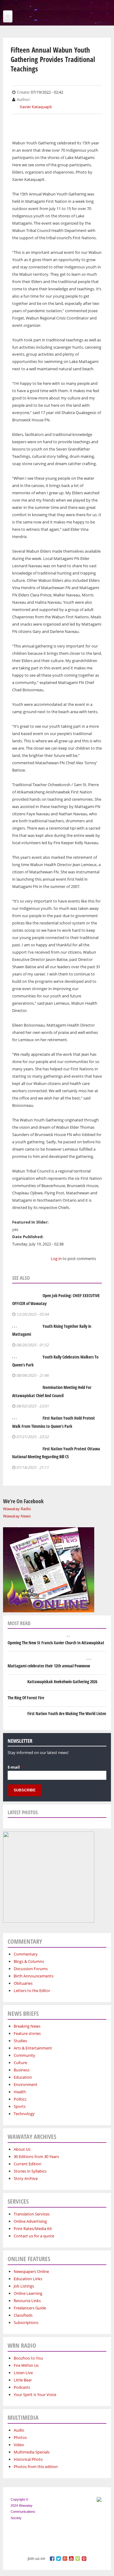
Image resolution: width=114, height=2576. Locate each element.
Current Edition (28, 2164)
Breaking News (27, 2026)
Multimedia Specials (32, 2452)
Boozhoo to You (28, 2358)
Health (20, 2092)
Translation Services (32, 2214)
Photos (20, 2437)
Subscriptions (26, 2322)
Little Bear (23, 2380)
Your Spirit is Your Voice (35, 2395)
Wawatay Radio (17, 1509)
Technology (24, 2114)
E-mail (15, 1767)
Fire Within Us (26, 2365)
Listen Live (23, 2373)
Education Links (28, 2279)
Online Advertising (30, 2221)
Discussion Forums (31, 1969)
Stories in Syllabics (30, 2171)
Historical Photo (28, 2459)
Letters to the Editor (32, 1991)
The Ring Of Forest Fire (26, 1698)
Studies (20, 2041)
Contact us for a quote (34, 2236)
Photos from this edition (36, 2467)
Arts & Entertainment (33, 2048)
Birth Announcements (34, 1976)
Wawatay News (17, 1516)
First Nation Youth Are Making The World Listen (67, 1713)
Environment (26, 2084)
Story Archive (26, 2178)
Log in (56, 1259)
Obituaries (23, 1983)
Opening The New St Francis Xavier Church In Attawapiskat (56, 1643)
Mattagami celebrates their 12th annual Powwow (49, 1666)
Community (24, 2055)
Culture (20, 2063)
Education (23, 2077)
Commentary (26, 1954)
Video (19, 2445)
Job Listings (24, 2286)
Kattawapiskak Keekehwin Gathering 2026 (62, 1682)
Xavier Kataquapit (36, 107)
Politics (20, 2099)
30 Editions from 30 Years (36, 2156)
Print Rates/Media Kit (33, 2229)
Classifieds (23, 2315)
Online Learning (28, 2293)
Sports (20, 2106)
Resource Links (27, 2301)
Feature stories (27, 2033)
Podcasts (22, 2387)
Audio (19, 2430)
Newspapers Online (31, 2271)
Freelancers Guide (30, 2308)
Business (22, 2070)
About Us (22, 2149)
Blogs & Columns (29, 1961)
